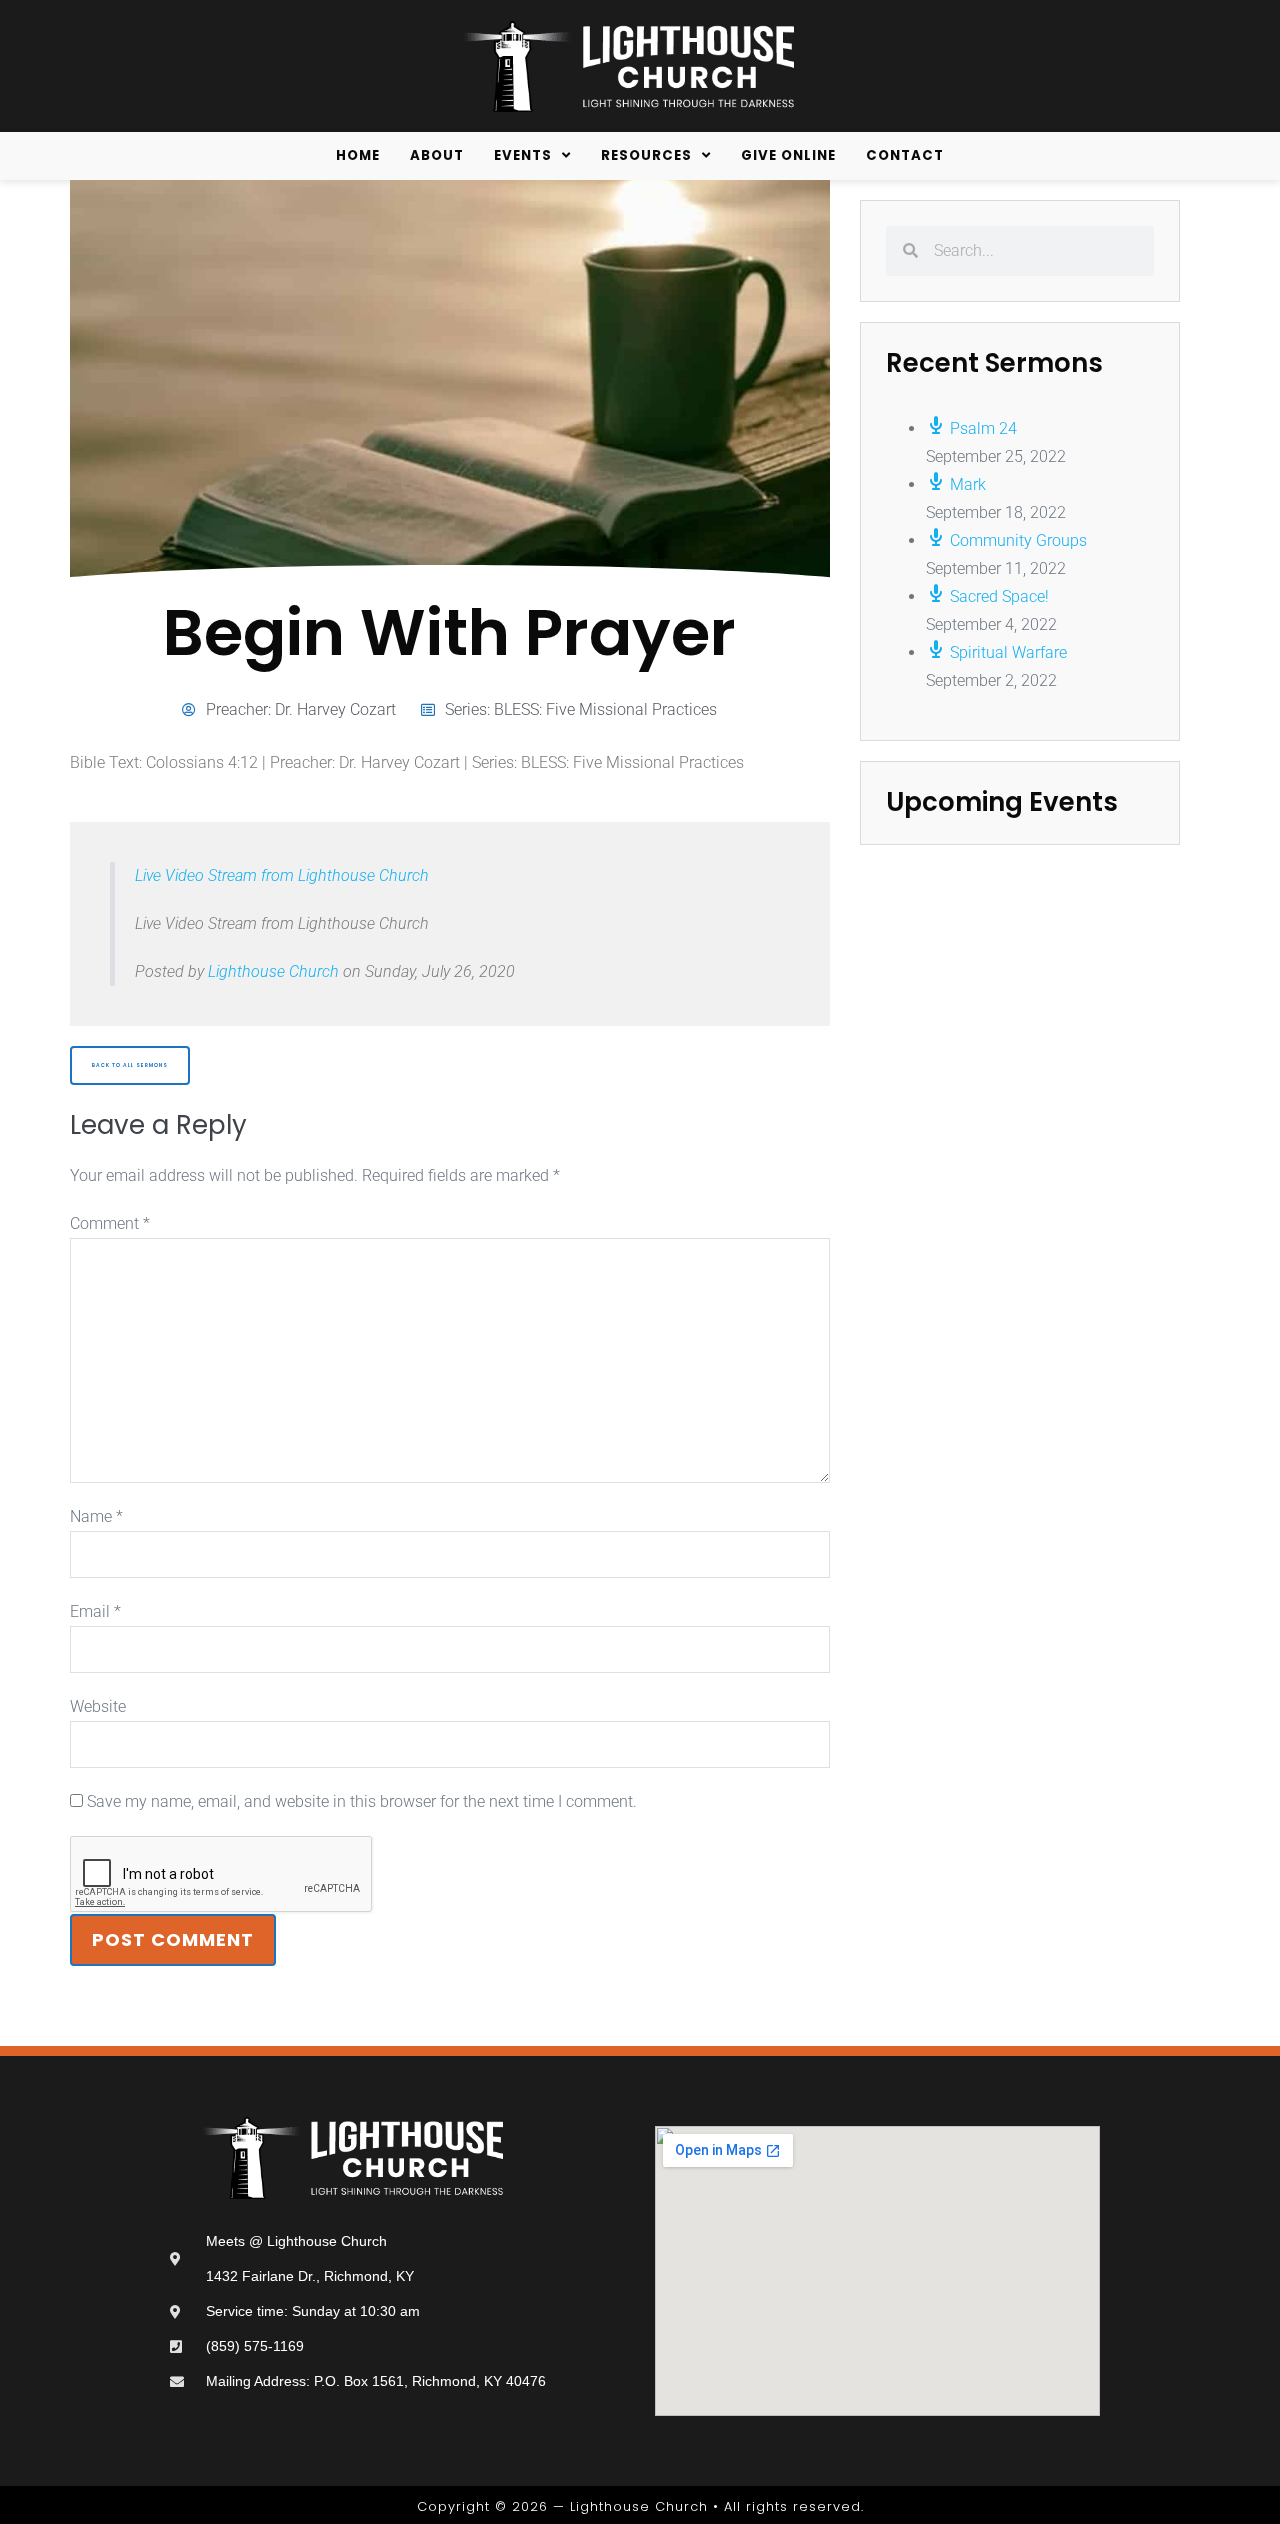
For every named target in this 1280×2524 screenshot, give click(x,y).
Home (358, 155)
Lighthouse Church (273, 971)
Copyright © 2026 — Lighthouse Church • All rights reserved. (640, 2506)
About (437, 155)
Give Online (788, 155)
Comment (110, 1223)
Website (98, 1706)
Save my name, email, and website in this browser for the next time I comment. (362, 1801)
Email (95, 1611)
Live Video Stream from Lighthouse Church (282, 875)
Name (96, 1516)
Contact (905, 155)
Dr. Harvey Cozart (335, 709)
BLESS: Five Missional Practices (605, 709)
